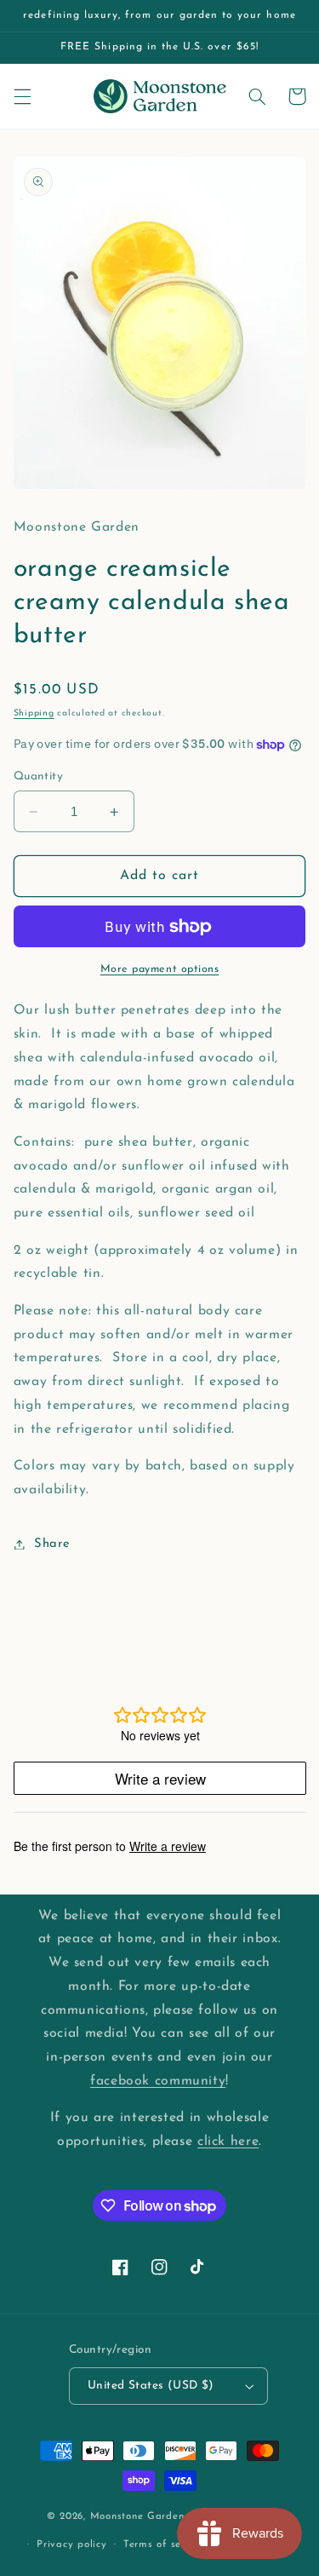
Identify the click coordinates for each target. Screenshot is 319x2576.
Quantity (38, 776)
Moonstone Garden (137, 2517)
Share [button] (52, 1544)
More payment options (160, 969)
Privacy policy (71, 2544)
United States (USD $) (151, 2386)
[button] (22, 96)
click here (228, 2142)
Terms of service (164, 2544)
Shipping (34, 713)
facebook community (158, 2081)
